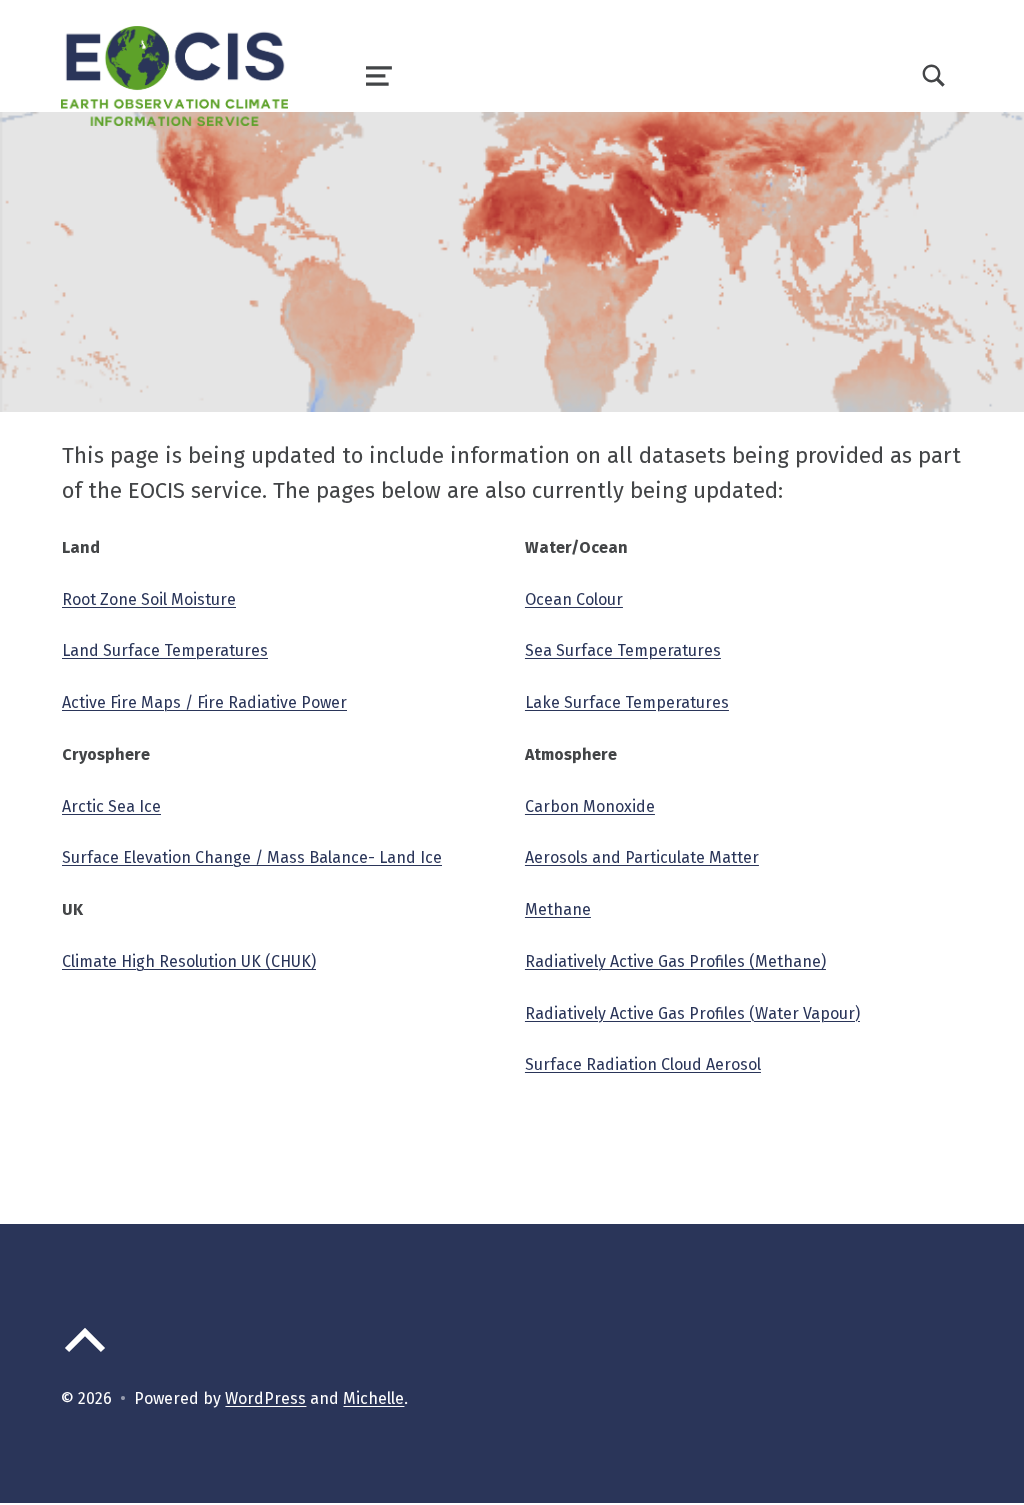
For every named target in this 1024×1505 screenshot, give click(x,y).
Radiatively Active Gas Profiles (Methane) (675, 961)
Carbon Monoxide (590, 806)
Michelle (373, 1398)
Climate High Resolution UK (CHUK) (189, 961)
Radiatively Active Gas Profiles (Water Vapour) (692, 1013)
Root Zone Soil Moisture (149, 599)
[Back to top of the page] (85, 1356)
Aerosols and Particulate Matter (642, 857)
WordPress (265, 1398)
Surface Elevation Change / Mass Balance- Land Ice (252, 857)
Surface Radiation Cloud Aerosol (643, 1064)
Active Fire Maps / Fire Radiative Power (204, 702)
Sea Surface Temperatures (623, 650)
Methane (558, 909)
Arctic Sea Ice (111, 806)
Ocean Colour (574, 599)
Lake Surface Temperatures (627, 702)
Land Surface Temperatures (165, 650)
